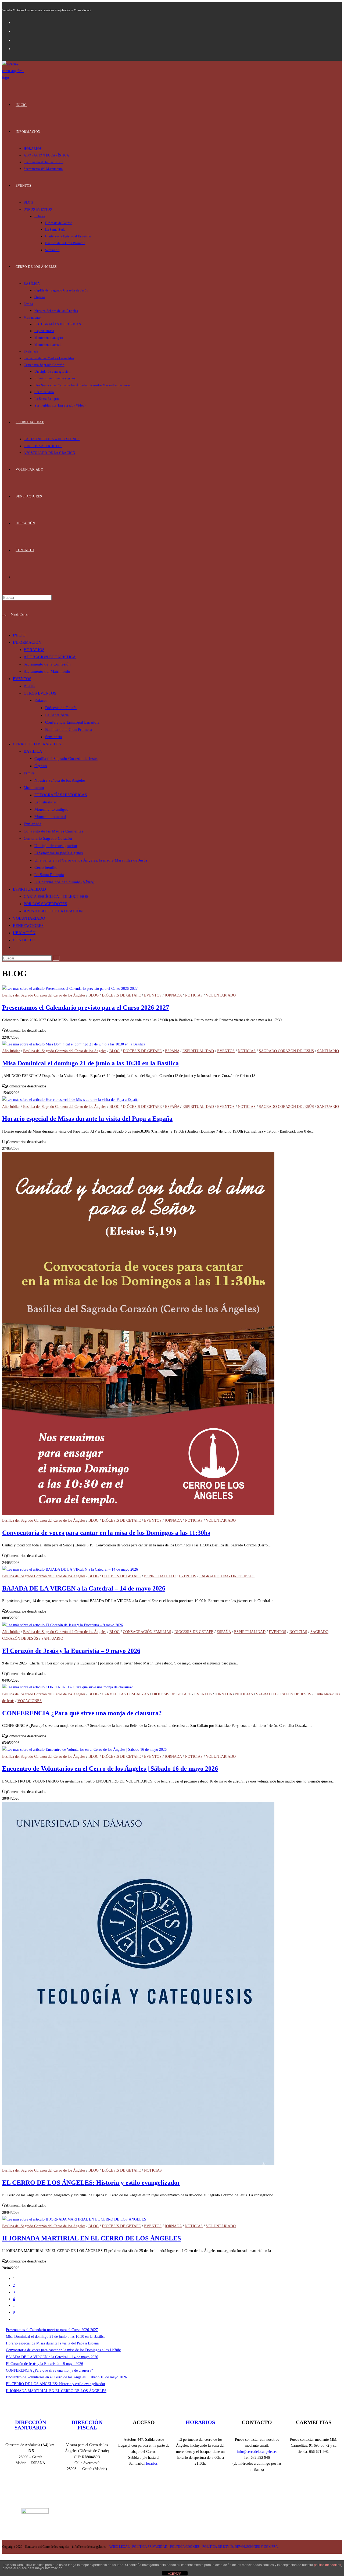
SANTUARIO (328, 1051)
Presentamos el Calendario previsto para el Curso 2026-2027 (86, 1008)
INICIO (19, 635)
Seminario (54, 737)
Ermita (29, 773)
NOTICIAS (194, 995)
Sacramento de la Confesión (47, 664)
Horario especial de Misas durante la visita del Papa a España (87, 1119)
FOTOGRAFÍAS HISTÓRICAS (61, 795)
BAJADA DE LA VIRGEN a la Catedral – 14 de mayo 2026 (84, 1588)
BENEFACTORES (28, 926)
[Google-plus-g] (192, 2494)
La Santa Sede (57, 715)
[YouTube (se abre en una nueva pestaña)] (17, 40)
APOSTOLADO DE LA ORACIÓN (53, 911)
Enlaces (41, 700)
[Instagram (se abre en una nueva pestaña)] (17, 31)
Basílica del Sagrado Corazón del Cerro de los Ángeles (44, 995)
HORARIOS (34, 650)
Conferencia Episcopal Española (72, 722)
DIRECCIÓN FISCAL (87, 2425)
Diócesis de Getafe (61, 708)
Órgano (41, 766)
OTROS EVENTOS (40, 693)
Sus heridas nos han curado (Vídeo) (64, 882)
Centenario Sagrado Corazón (48, 838)
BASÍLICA (33, 751)
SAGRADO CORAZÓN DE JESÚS (286, 1051)
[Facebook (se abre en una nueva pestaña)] (17, 22)
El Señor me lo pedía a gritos (59, 853)
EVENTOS (22, 679)
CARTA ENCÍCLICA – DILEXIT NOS (56, 896)
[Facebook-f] (111, 2494)
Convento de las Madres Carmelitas (53, 831)
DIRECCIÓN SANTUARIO (30, 2425)
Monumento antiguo (51, 809)
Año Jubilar (11, 1051)
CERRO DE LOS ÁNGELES (37, 744)
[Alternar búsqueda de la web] (17, 577)
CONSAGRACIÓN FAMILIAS (147, 1632)
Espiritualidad (46, 802)
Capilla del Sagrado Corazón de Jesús (66, 759)
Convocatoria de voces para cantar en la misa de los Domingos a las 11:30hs (106, 1533)
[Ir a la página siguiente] (14, 2319)
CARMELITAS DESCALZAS (125, 1694)
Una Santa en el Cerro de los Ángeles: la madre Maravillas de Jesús (91, 860)
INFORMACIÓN (27, 642)
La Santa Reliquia (49, 875)
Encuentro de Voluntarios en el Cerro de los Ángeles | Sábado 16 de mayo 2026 (110, 1769)
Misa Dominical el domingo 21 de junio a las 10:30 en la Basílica (90, 1063)
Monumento (34, 788)
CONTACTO (24, 940)
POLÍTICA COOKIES (185, 2547)
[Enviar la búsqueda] (56, 958)
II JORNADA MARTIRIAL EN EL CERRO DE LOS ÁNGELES (92, 2238)
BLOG (29, 686)
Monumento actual (50, 817)
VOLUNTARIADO (29, 918)
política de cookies (327, 2565)
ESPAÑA (172, 1051)
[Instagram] (152, 2494)
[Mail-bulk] (213, 2494)
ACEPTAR (175, 2574)
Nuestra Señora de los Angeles (60, 780)
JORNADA (173, 995)
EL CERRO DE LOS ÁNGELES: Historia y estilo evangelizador (91, 2183)
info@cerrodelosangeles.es (257, 2452)
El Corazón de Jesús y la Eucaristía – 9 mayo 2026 (71, 1651)
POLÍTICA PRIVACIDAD (150, 2547)
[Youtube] (172, 2494)
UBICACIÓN (24, 933)
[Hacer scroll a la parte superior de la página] (4, 2557)
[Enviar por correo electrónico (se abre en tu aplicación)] (17, 48)
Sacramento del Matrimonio (47, 671)
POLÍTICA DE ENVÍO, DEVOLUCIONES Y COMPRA (240, 2547)
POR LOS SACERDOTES (45, 904)
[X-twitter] (131, 2494)
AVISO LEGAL (119, 2547)
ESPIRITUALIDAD (29, 889)
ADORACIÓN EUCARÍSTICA (50, 657)
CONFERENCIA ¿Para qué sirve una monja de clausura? (82, 1713)
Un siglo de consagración (56, 846)
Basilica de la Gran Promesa (69, 730)
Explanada (33, 824)
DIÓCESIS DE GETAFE (121, 995)
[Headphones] (233, 2494)
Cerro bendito (46, 867)
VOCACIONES (30, 1701)
